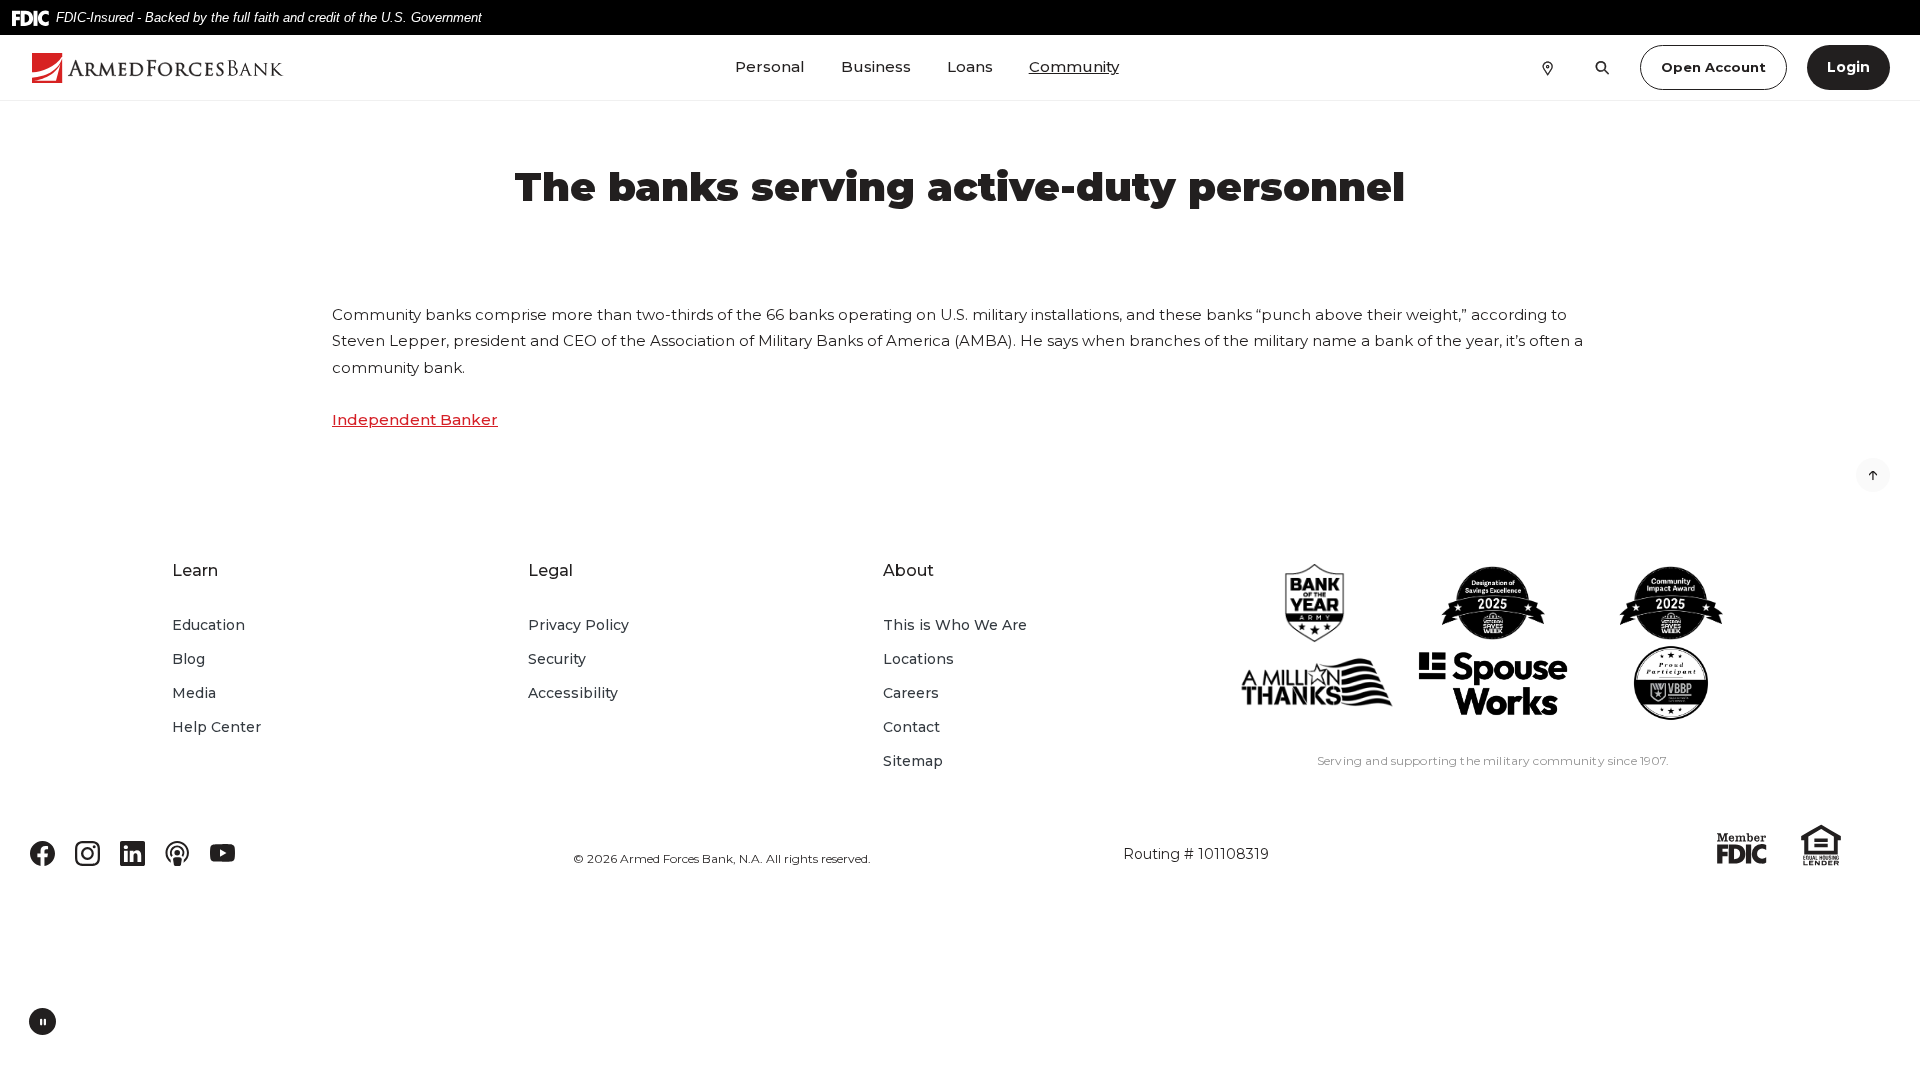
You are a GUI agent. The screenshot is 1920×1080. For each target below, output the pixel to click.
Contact (911, 727)
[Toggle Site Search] (1602, 67)
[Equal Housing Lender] (1821, 843)
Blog (188, 659)
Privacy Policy (578, 625)
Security (557, 659)
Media (194, 693)
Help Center (216, 727)
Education (208, 625)
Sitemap (913, 761)
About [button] (908, 570)
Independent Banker (415, 419)
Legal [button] (550, 570)
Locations (918, 659)
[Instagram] (87, 852)
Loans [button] (970, 66)
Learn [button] (195, 570)
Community (1074, 66)
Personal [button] (770, 66)
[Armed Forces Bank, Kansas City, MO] (176, 68)
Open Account (1713, 67)
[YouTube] (222, 852)
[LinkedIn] (132, 852)
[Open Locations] (1547, 67)
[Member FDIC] (1742, 847)
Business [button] (876, 66)
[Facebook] (42, 852)
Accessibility (573, 693)
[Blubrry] (177, 852)
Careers (911, 693)
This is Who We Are (955, 625)
